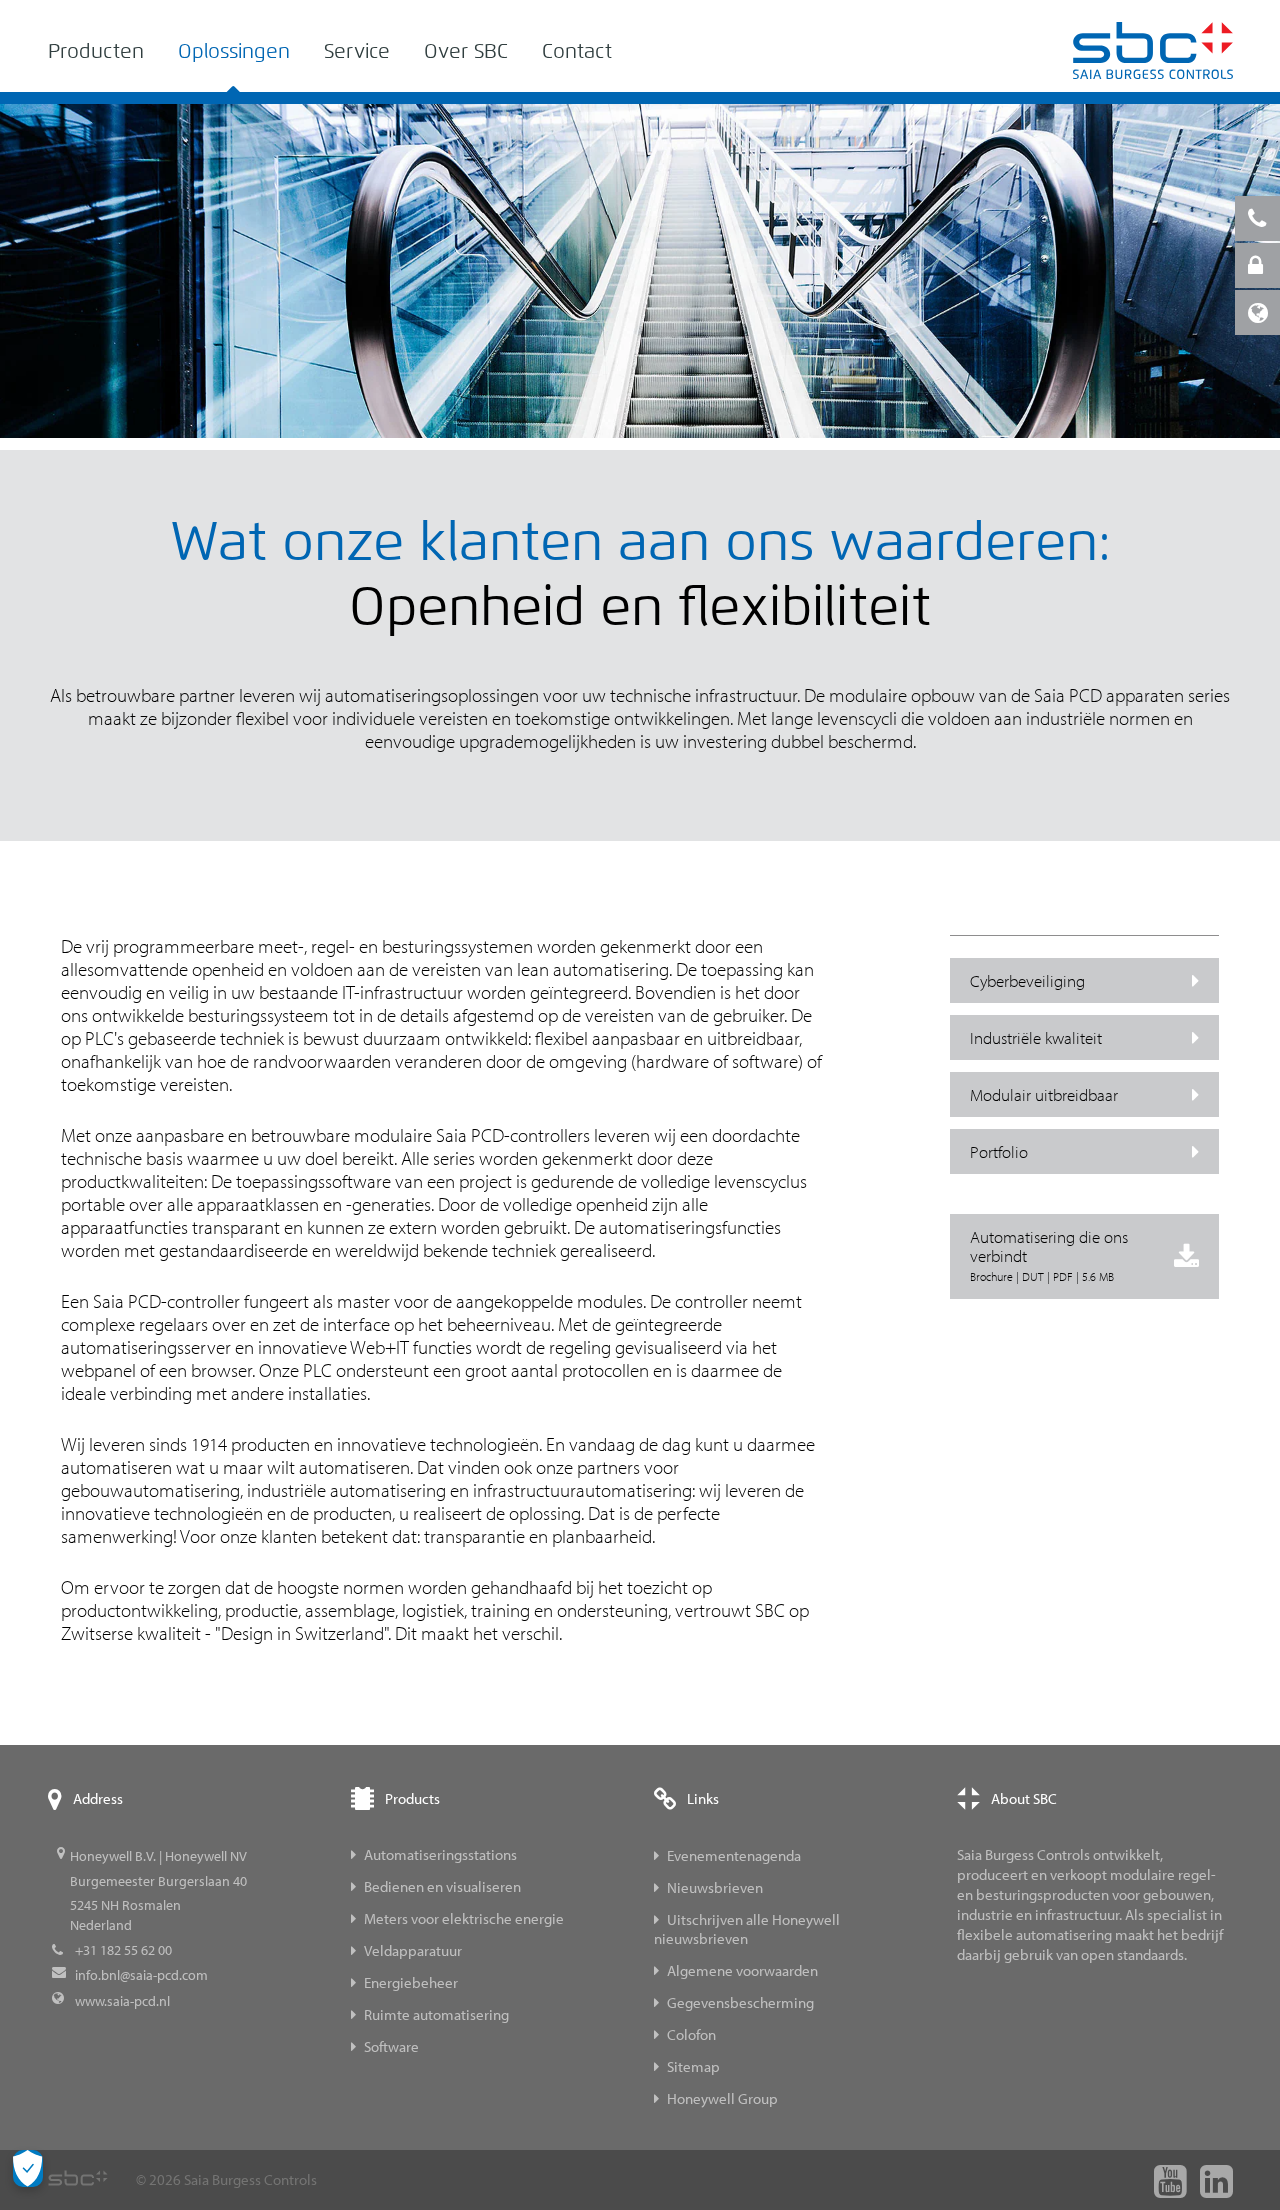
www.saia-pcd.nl (122, 2001)
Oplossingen (234, 51)
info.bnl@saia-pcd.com (141, 1975)
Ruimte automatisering (436, 2014)
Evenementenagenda (734, 1855)
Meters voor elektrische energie (464, 1918)
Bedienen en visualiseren (442, 1886)
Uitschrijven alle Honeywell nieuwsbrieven (747, 1929)
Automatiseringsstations (440, 1854)
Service (357, 51)
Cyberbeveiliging (1027, 980)
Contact (577, 51)
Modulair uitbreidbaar (1044, 1094)
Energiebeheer (411, 1982)
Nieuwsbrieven (715, 1887)
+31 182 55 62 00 (123, 1950)
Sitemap (693, 2066)
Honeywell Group (722, 2098)
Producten (96, 51)
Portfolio (999, 1151)
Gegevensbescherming (740, 2002)
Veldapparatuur (413, 1950)
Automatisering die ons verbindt (1049, 1255)
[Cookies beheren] (28, 2168)
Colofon (691, 2034)
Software (391, 2046)
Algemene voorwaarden (742, 1970)
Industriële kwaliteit (1036, 1037)
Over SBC (466, 51)
